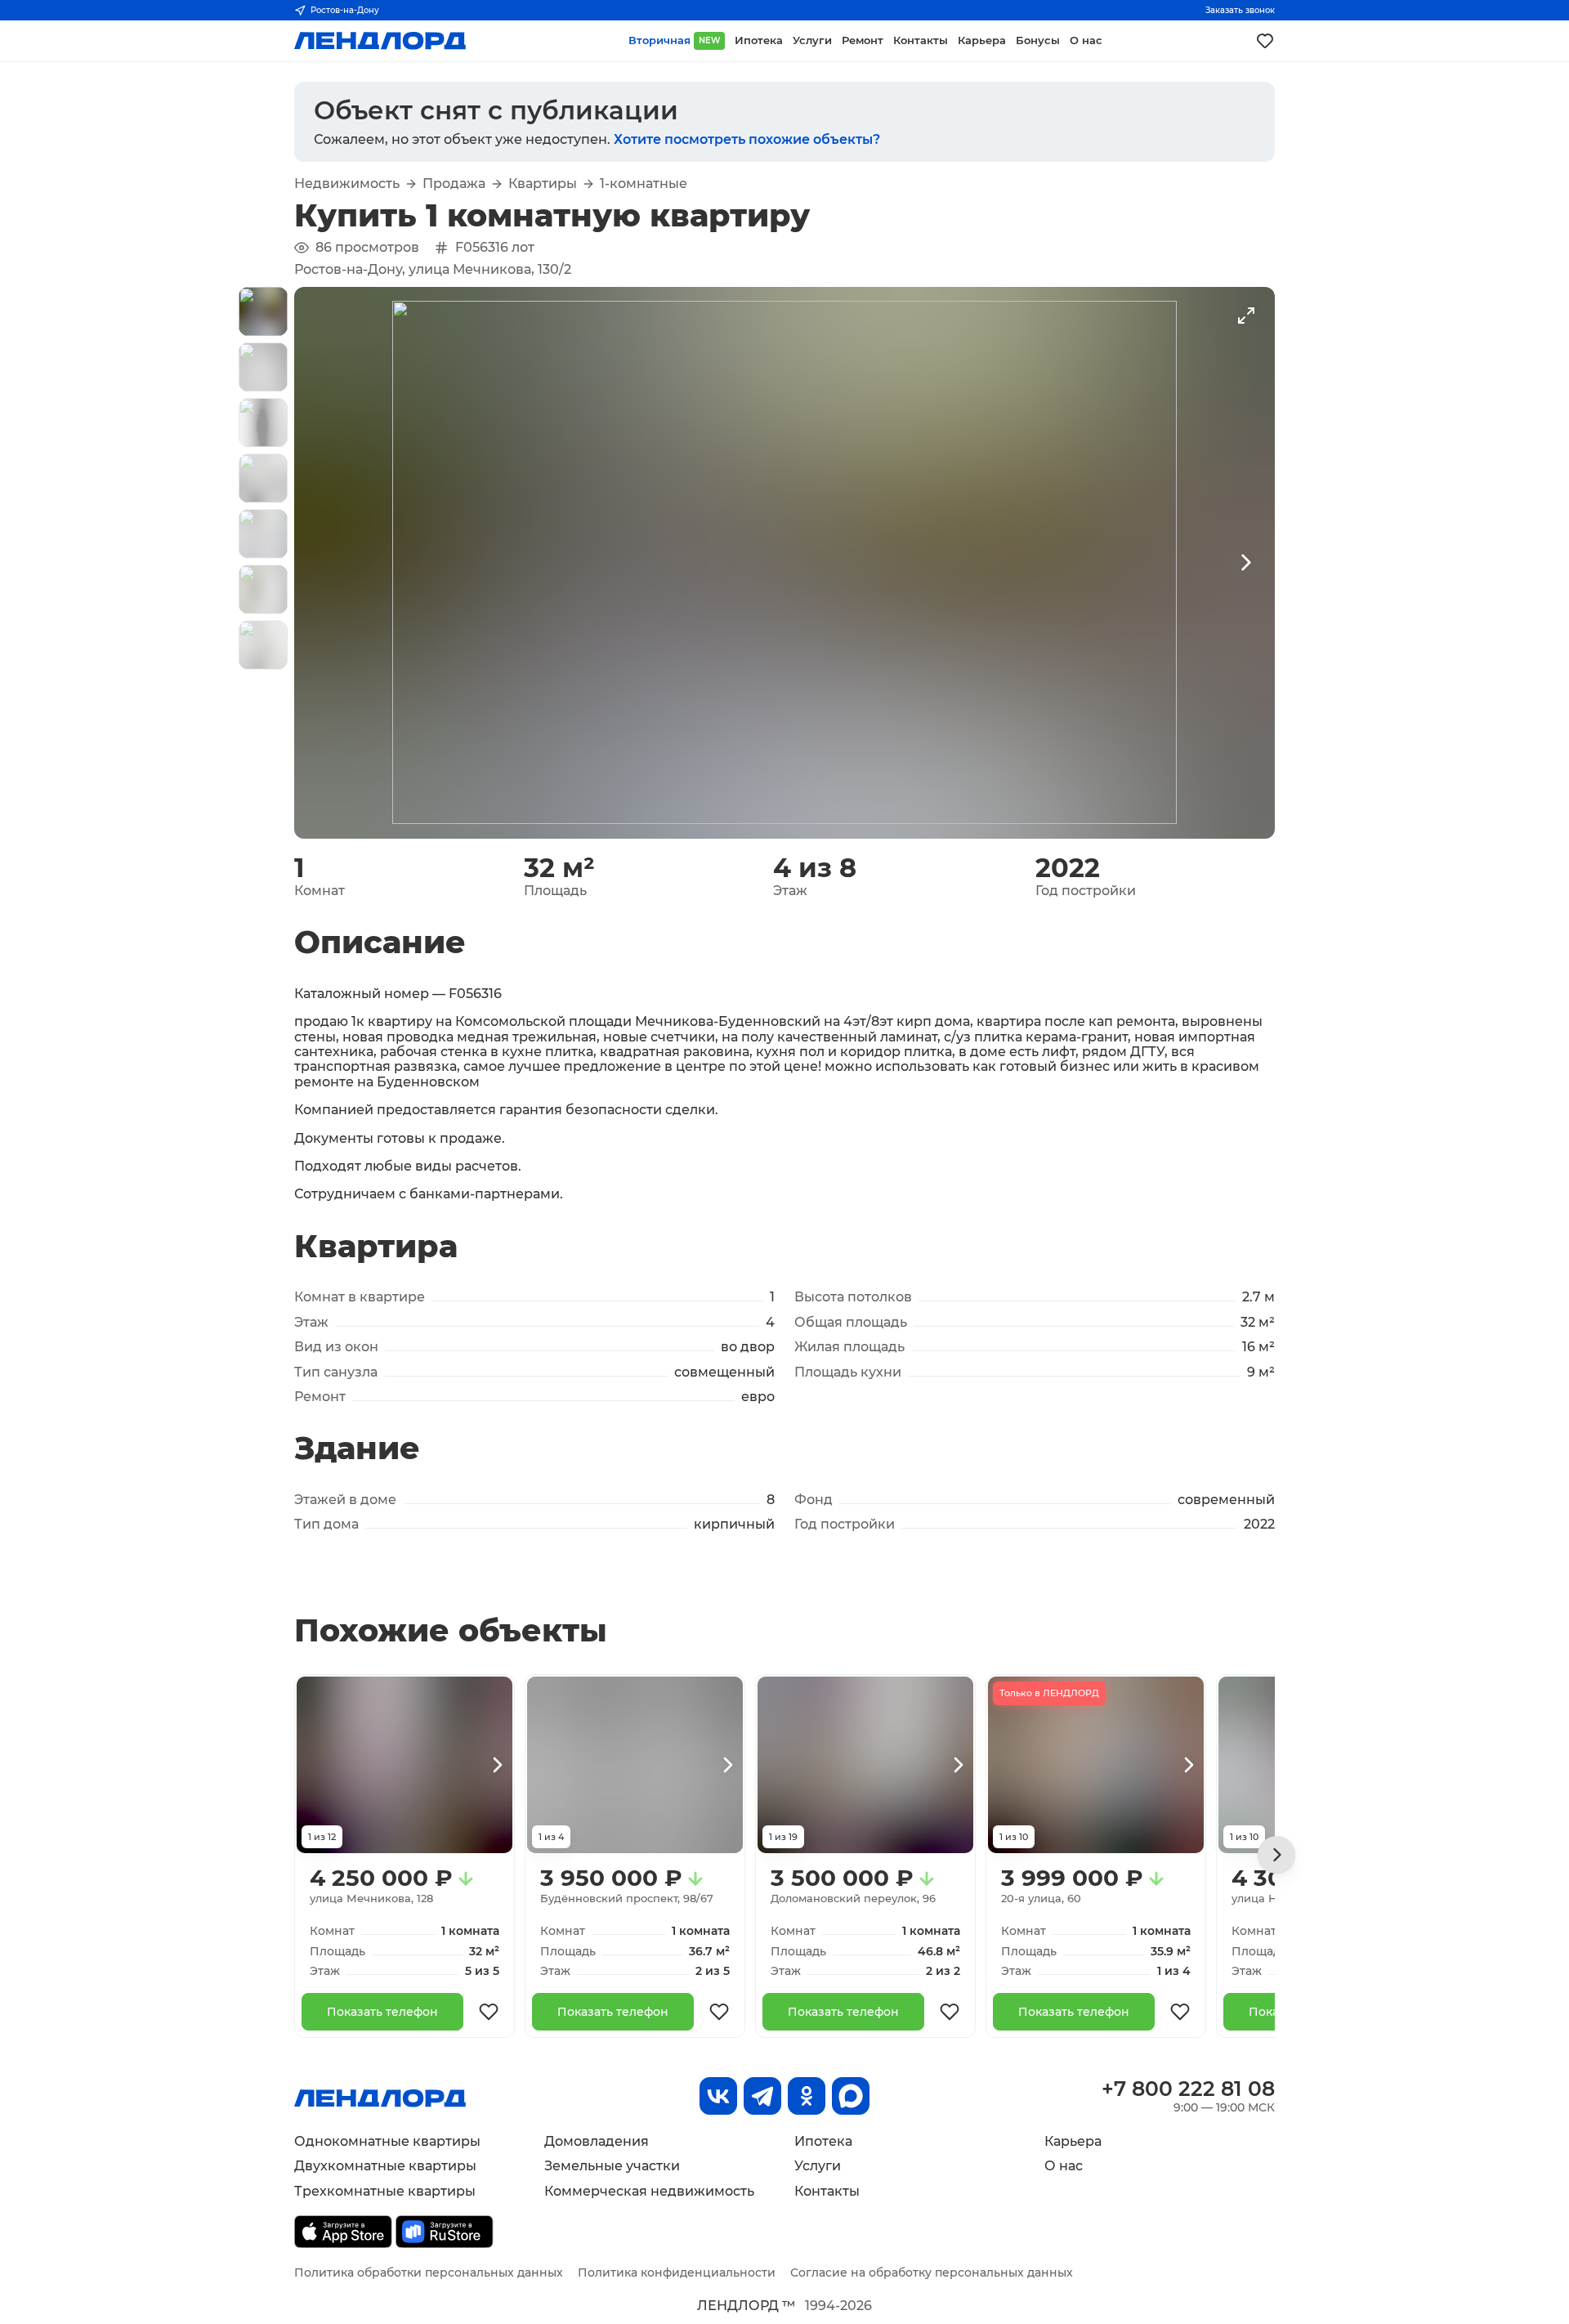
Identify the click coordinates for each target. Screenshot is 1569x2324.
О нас (1064, 2166)
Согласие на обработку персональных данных (932, 2273)
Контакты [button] (921, 40)
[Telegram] (762, 2096)
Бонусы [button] (1038, 40)
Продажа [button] (454, 184)
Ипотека (823, 2141)
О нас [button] (1086, 40)
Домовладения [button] (597, 2141)
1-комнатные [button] (644, 184)
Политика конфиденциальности (677, 2273)
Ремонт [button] (863, 40)
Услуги (818, 2166)
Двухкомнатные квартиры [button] (385, 2166)
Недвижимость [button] (347, 184)
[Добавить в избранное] (489, 2012)
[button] (263, 311)
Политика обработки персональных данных (429, 2273)
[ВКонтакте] (718, 2096)
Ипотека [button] (759, 40)
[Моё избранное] (1265, 41)
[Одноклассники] (807, 2096)
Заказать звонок (1240, 10)
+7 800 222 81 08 (1188, 2089)
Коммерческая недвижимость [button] (649, 2191)
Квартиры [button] (543, 184)
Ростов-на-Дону (345, 10)
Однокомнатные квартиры (387, 2141)
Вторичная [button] (674, 40)
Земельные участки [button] (612, 2166)
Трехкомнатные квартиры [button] (385, 2191)
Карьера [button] (982, 40)
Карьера (1073, 2141)
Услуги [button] (812, 40)
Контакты (827, 2191)
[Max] (851, 2096)
